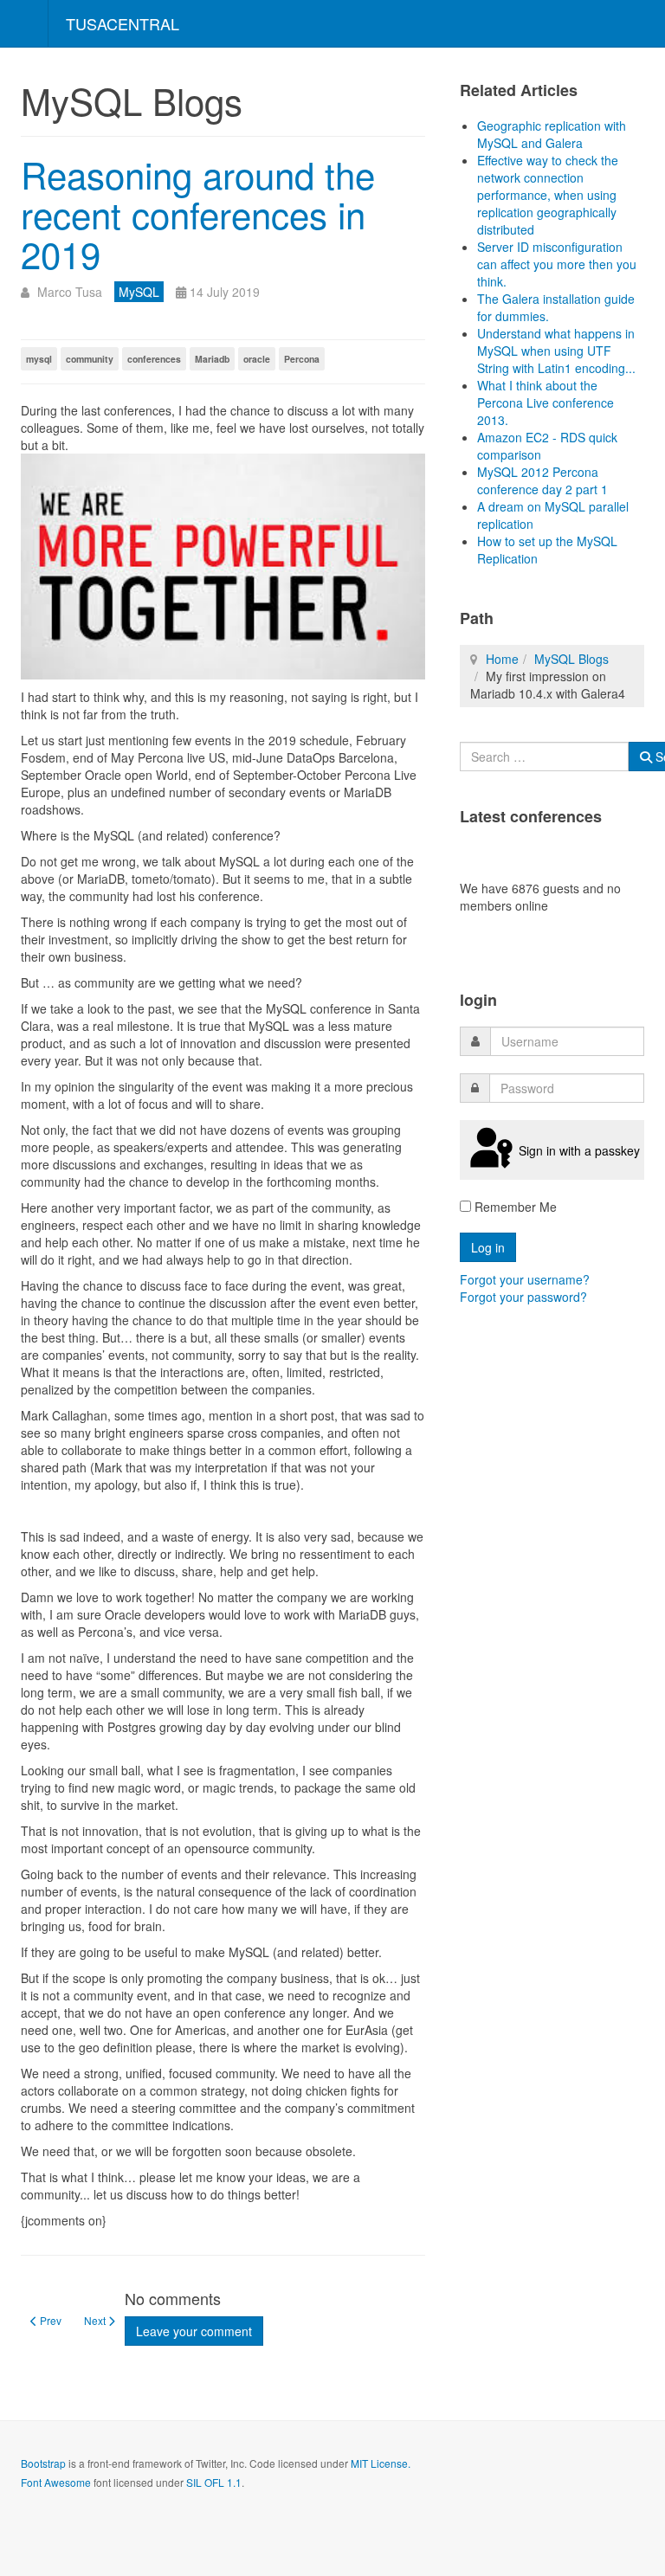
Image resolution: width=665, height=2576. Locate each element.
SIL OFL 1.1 (214, 2482)
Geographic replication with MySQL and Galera (552, 134)
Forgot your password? (523, 1297)
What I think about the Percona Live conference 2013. (546, 402)
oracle (257, 359)
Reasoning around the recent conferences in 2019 (198, 214)
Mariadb (212, 359)
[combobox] (544, 757)
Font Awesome (56, 2482)
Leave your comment (194, 2331)
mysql (39, 359)
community (90, 359)
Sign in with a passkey (579, 1150)
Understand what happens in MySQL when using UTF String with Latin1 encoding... (556, 351)
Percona (302, 359)
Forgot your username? (525, 1279)
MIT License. (381, 2463)
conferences (154, 359)
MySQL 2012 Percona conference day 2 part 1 (542, 480)
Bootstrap (43, 2463)
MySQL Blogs (571, 659)
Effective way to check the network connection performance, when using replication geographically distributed (548, 195)
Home (502, 659)
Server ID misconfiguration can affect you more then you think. (557, 264)
